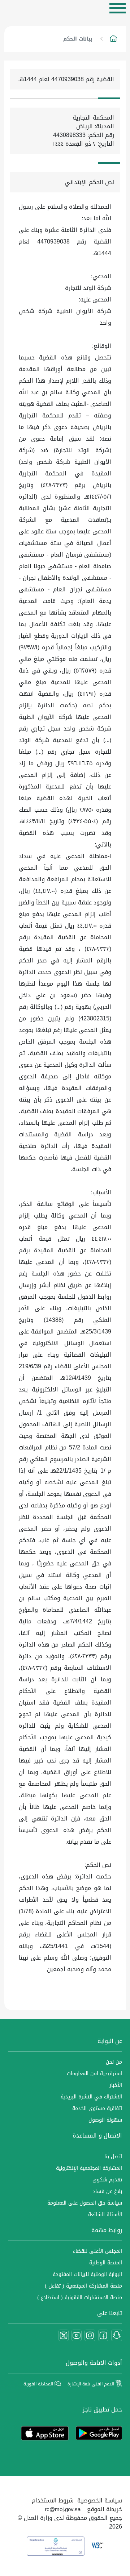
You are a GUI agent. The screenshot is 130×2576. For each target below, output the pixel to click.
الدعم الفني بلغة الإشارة (92, 2384)
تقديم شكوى (107, 2180)
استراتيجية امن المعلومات (94, 2074)
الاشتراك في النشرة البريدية (91, 2097)
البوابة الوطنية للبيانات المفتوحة (87, 2274)
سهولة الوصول (105, 2120)
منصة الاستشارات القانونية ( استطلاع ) (80, 2298)
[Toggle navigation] (118, 8)
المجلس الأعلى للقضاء (97, 2251)
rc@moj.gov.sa (63, 2509)
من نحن (114, 2062)
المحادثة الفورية (39, 2384)
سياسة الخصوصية (100, 2500)
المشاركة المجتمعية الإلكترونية (89, 2168)
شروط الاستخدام (53, 2500)
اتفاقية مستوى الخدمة (97, 2108)
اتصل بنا (113, 2157)
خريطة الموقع (105, 2509)
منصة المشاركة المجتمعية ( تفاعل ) (83, 2286)
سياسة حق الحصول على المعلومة (85, 2203)
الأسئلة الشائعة (105, 2215)
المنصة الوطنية (106, 2263)
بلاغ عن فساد (107, 2191)
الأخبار (116, 2085)
